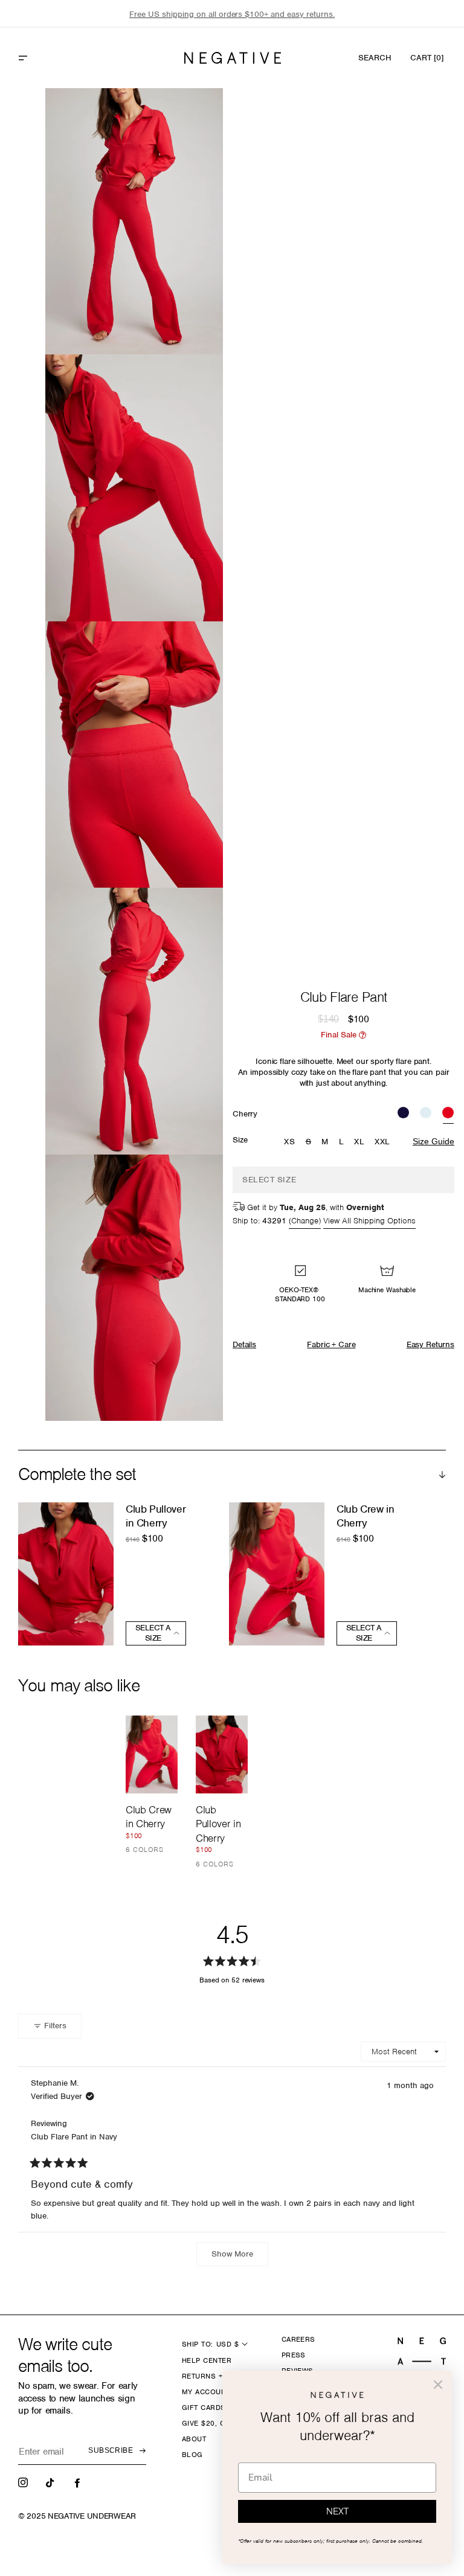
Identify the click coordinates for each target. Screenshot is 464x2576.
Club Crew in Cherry (366, 1516)
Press (294, 2355)
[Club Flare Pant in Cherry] (448, 1114)
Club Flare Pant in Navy (74, 2137)
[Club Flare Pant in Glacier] (426, 1114)
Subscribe (111, 2450)
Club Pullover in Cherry (156, 1516)
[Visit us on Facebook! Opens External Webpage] (79, 2482)
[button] (49, 58)
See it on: (184, 118)
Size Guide (433, 1141)
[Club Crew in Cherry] (152, 1754)
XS (289, 1142)
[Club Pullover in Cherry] (222, 1754)
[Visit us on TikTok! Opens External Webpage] (51, 2482)
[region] (232, 14)
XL (359, 1142)
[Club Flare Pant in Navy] (403, 1114)
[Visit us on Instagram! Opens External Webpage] (24, 2482)
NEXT (337, 2511)
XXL (382, 1142)
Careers (298, 2339)
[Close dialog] (438, 2385)
